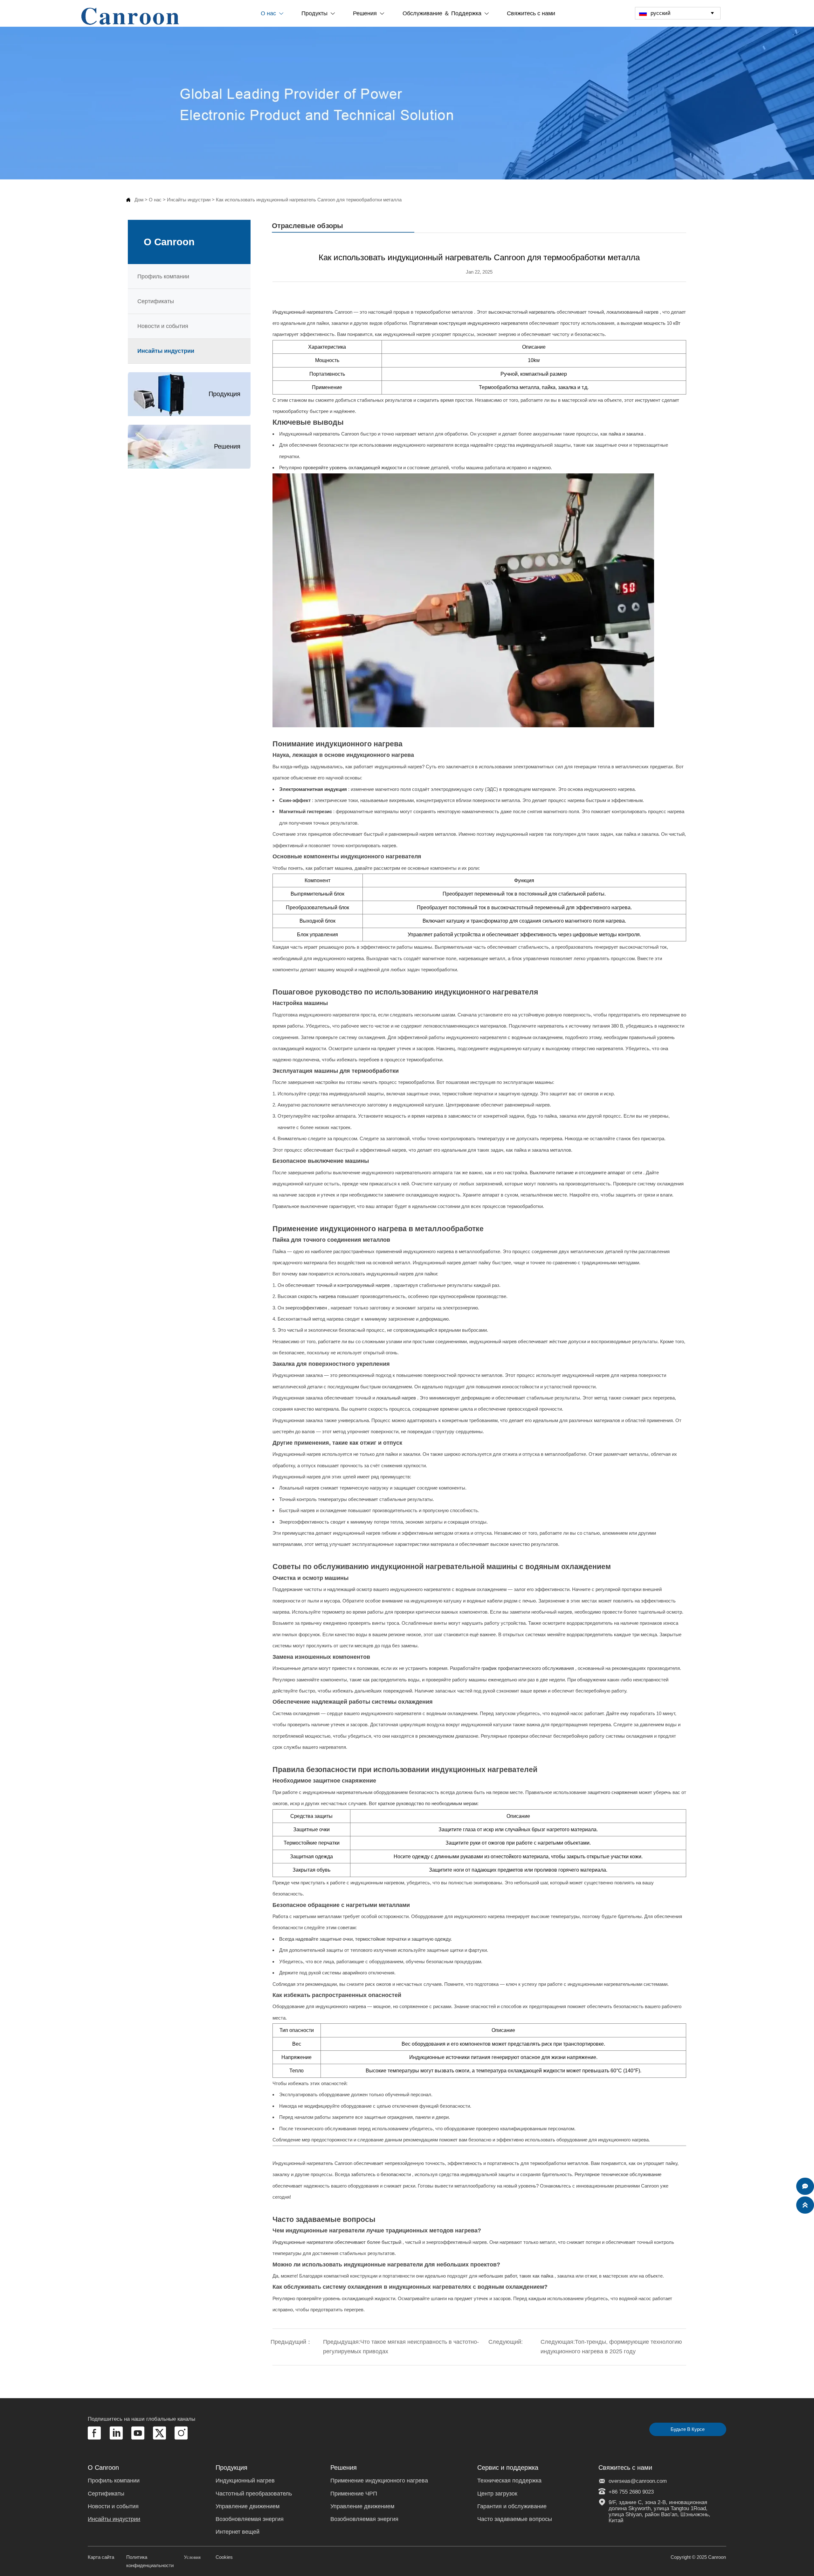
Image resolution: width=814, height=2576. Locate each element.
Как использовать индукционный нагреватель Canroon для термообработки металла (309, 200)
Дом (139, 200)
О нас (155, 200)
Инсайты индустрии (189, 200)
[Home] (130, 16)
